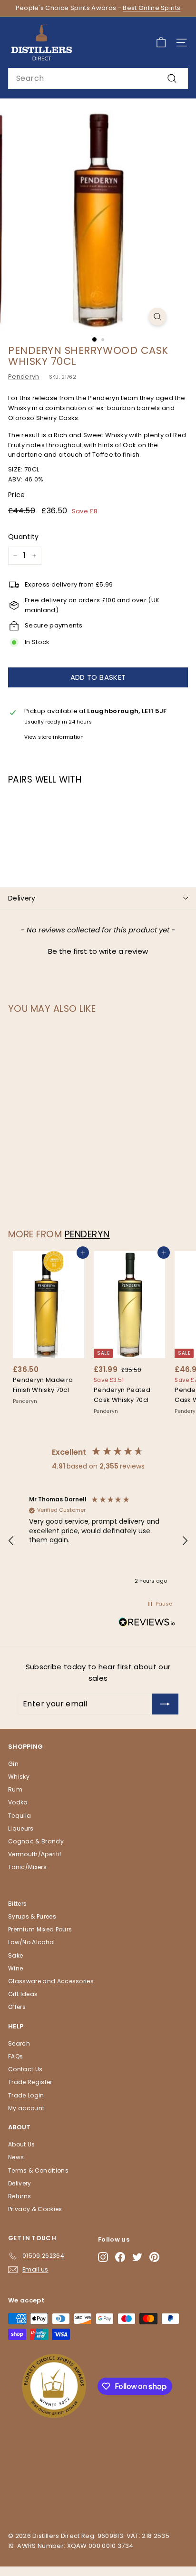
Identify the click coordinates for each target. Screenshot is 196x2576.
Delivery (22, 898)
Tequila (20, 1816)
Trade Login (26, 2095)
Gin (13, 1764)
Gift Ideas (23, 1994)
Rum (15, 1789)
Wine (15, 1968)
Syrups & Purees (32, 1916)
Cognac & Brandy (36, 1841)
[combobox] (98, 78)
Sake (15, 1955)
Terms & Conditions (38, 2170)
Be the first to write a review (98, 951)
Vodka (18, 1802)
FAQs (15, 2056)
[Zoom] (158, 317)
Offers (17, 2007)
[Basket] (161, 43)
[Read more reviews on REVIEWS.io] (147, 1624)
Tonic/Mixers (27, 1867)
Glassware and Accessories (51, 1981)
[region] (98, 1541)
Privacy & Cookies (35, 2209)
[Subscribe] (165, 1704)
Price (17, 495)
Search (19, 2043)
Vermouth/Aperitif (35, 1854)
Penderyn (24, 377)
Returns (20, 2196)
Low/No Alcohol (32, 1942)
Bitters (17, 1904)
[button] (98, 950)
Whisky (19, 1777)
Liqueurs (21, 1828)
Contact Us (25, 2069)
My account (26, 2108)
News (16, 2157)
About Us (22, 2144)
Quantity (24, 537)
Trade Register (30, 2082)
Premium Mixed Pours (40, 1929)
